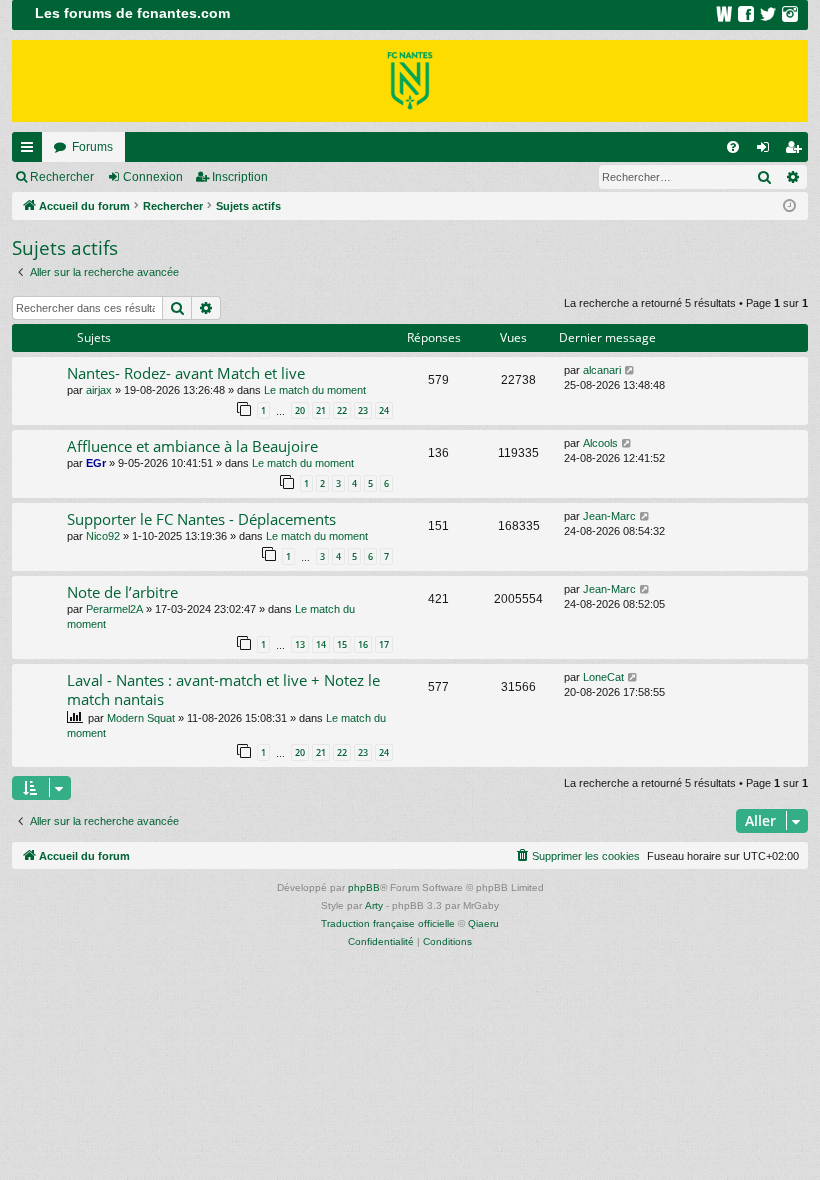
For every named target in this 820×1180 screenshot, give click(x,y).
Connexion (153, 177)
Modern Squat (141, 718)
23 (363, 410)
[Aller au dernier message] (630, 370)
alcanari (602, 370)
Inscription (240, 177)
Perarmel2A (114, 609)
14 (321, 644)
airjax (99, 390)
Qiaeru (483, 923)
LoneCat (603, 677)
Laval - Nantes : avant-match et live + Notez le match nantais (223, 689)
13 (300, 644)
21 (321, 410)
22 (342, 410)
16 (363, 644)
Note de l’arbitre (122, 592)
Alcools (600, 443)
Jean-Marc (609, 516)
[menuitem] (733, 147)
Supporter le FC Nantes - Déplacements (201, 519)
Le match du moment (315, 390)
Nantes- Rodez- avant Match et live (186, 373)
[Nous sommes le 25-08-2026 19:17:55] (789, 206)
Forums (92, 147)
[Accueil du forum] (410, 81)
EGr (96, 463)
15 (342, 644)
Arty (374, 905)
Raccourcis (31, 151)
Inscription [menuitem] (797, 151)
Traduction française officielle (388, 923)
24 (384, 410)
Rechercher (62, 177)
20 (300, 410)
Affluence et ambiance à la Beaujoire (192, 446)
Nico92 (103, 536)
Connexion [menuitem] (767, 151)
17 (384, 644)
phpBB (364, 887)
